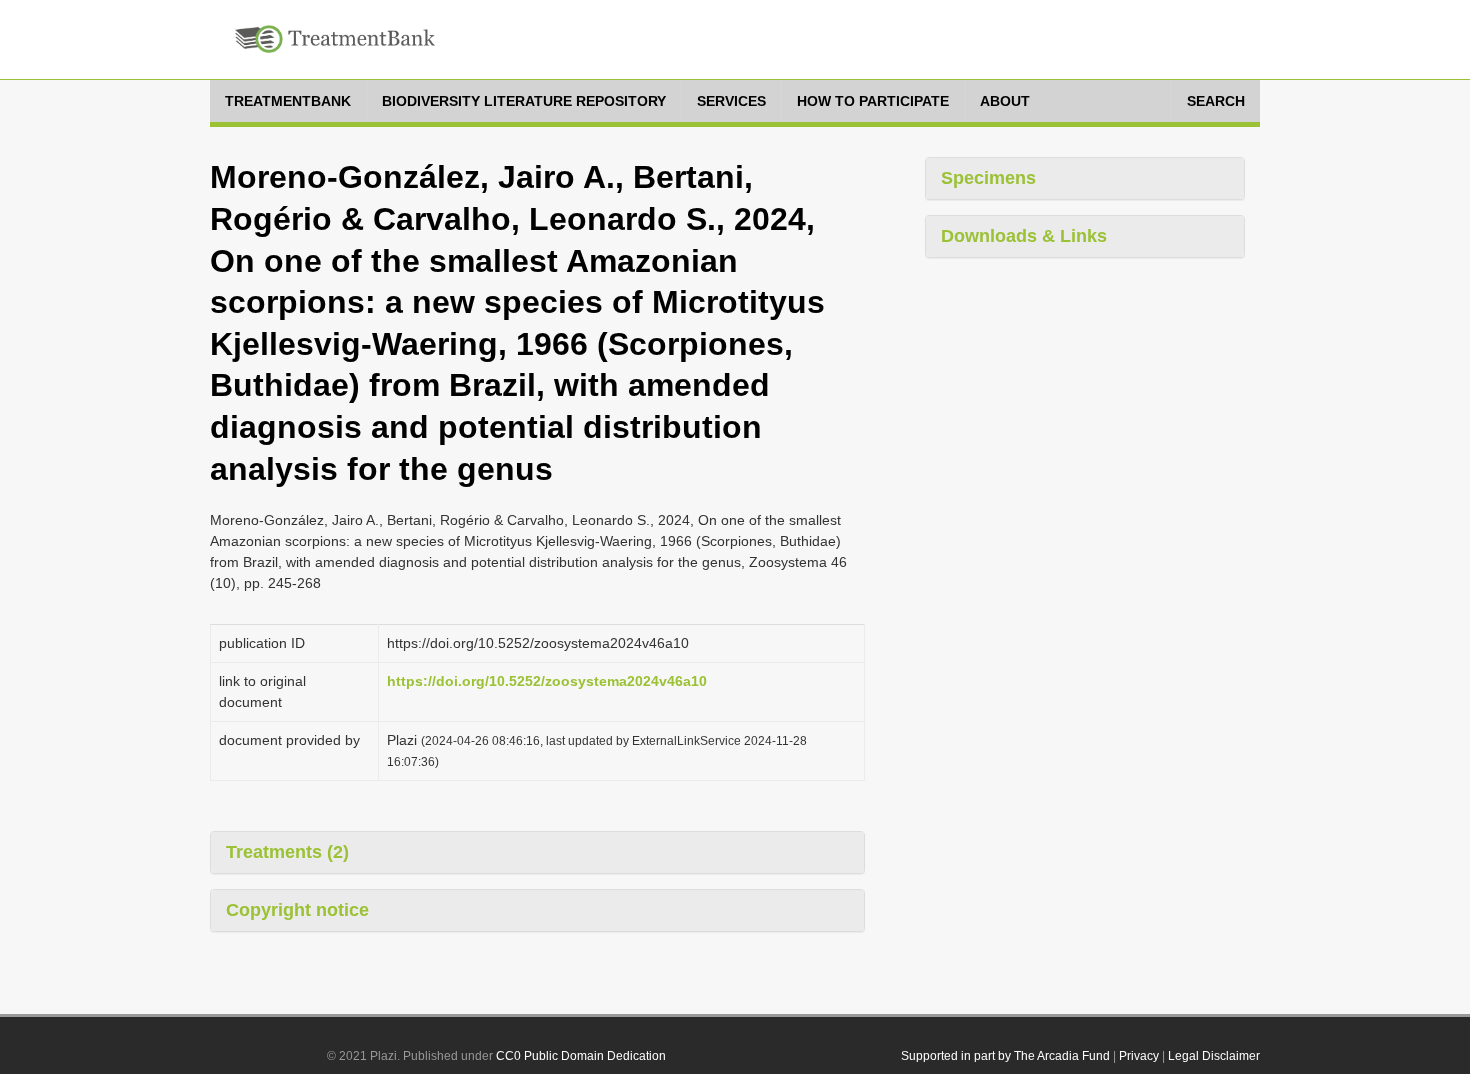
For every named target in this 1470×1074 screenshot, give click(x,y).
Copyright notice (297, 910)
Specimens (988, 178)
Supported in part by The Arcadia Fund (1005, 1056)
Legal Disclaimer (1214, 1056)
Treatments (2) (287, 852)
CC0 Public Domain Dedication (581, 1056)
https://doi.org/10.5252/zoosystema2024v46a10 (547, 681)
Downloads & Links (1024, 236)
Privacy (1139, 1056)
